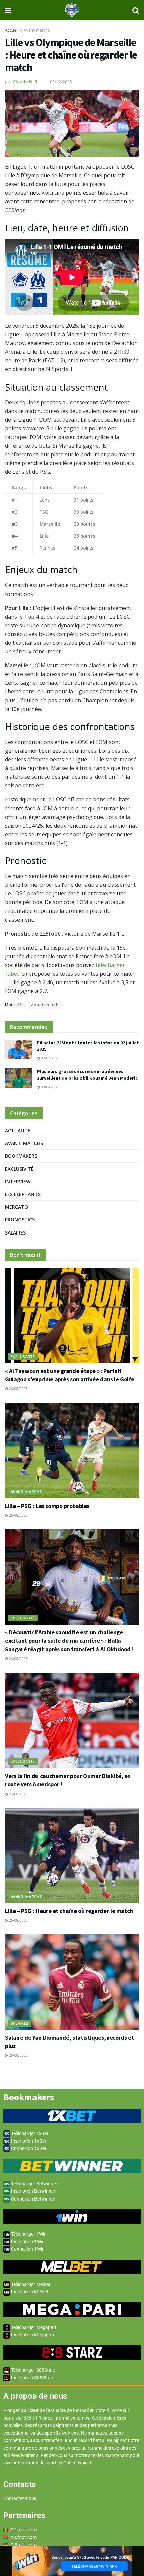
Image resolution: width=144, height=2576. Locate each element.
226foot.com (23, 2537)
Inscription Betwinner (33, 2191)
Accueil (12, 30)
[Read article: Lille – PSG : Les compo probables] (72, 1451)
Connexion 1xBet (28, 2148)
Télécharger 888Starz (33, 2370)
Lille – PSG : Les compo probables (47, 1506)
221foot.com (23, 2530)
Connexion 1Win (27, 2249)
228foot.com (23, 2545)
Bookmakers (21, 1156)
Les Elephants (23, 1194)
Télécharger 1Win (28, 2234)
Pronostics (20, 1220)
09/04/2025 (50, 1087)
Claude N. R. (26, 82)
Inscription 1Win (27, 2242)
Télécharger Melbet (30, 2284)
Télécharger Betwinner (34, 2184)
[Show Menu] (8, 10)
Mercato (17, 1207)
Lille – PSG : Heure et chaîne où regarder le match (69, 1911)
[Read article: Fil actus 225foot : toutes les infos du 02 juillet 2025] (18, 1049)
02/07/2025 (50, 1058)
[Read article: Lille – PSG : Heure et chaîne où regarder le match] (72, 1855)
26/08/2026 (18, 1389)
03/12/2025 (61, 82)
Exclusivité (19, 1169)
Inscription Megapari (32, 2335)
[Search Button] (136, 10)
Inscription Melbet (29, 2292)
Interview (18, 1182)
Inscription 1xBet (28, 2141)
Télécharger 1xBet (29, 2133)
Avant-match (45, 1005)
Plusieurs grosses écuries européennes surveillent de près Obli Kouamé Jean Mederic (87, 1075)
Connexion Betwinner (33, 2199)
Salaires (15, 1233)
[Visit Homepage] (72, 10)
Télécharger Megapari (33, 2327)
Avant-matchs (37, 30)
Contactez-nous (20, 2498)
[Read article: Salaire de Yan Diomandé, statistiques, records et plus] (72, 1982)
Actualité (18, 1130)
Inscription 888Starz (32, 2378)
